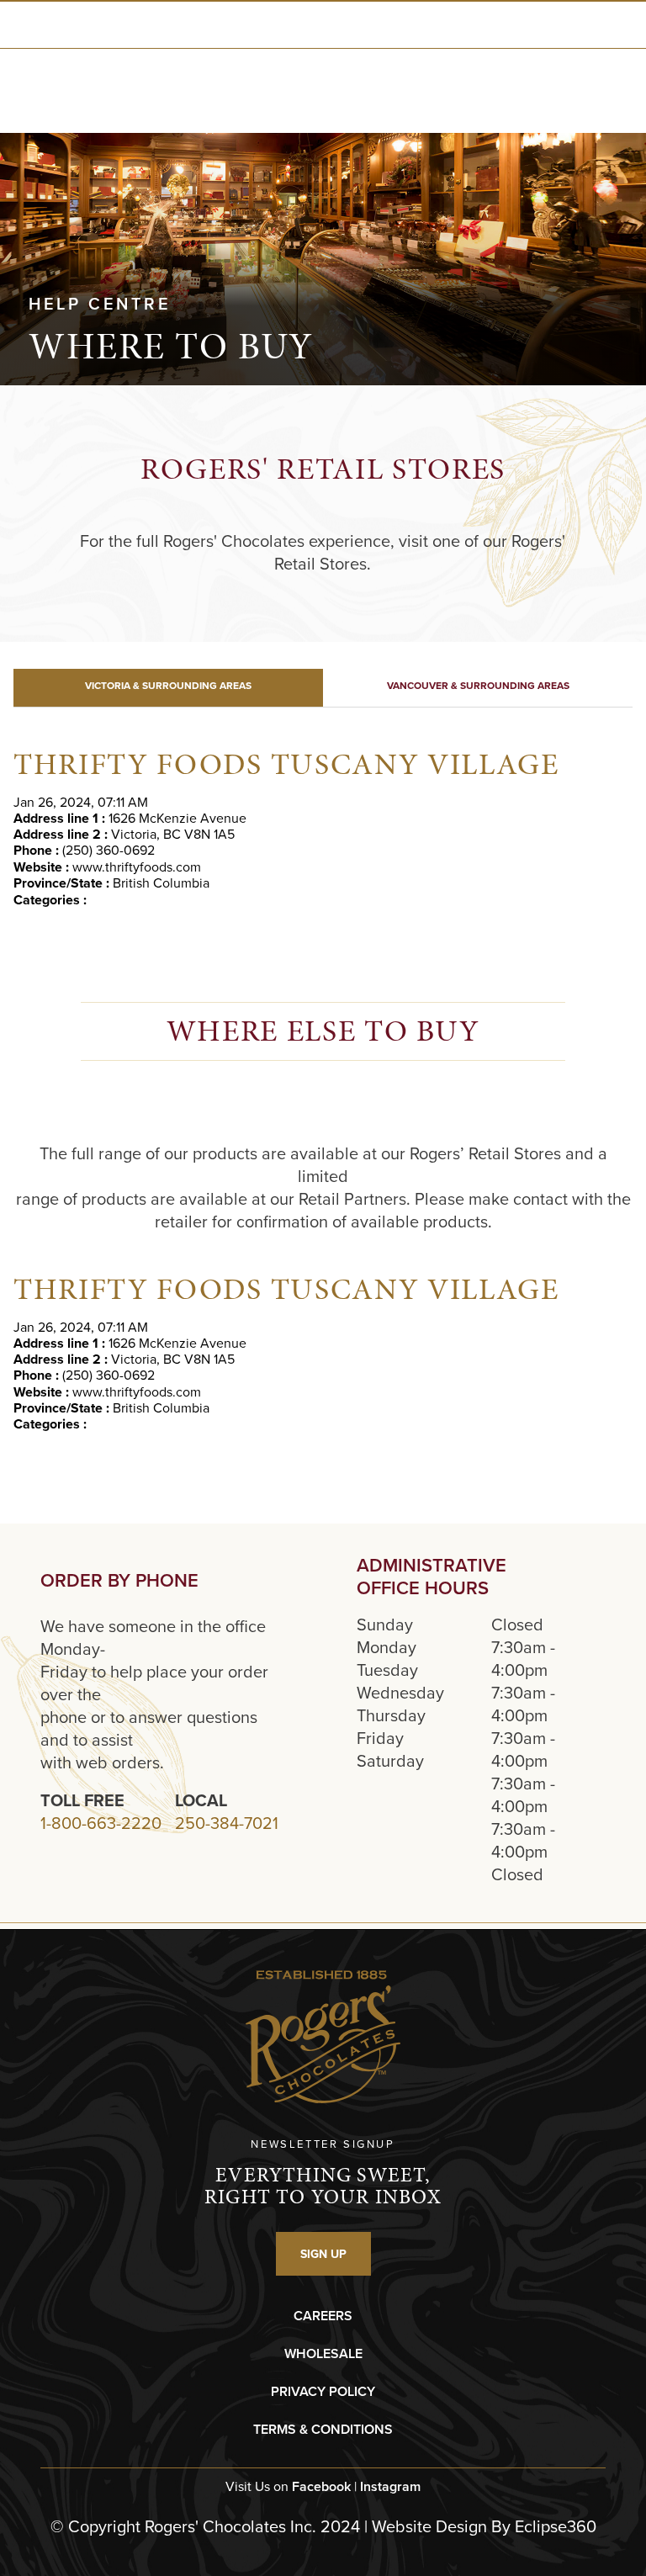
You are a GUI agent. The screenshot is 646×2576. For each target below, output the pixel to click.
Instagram (390, 2486)
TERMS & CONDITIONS (323, 2429)
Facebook (321, 2486)
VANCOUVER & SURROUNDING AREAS (478, 685)
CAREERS (323, 2316)
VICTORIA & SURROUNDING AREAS (168, 685)
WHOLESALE (323, 2353)
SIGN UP (323, 2254)
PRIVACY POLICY (323, 2391)
